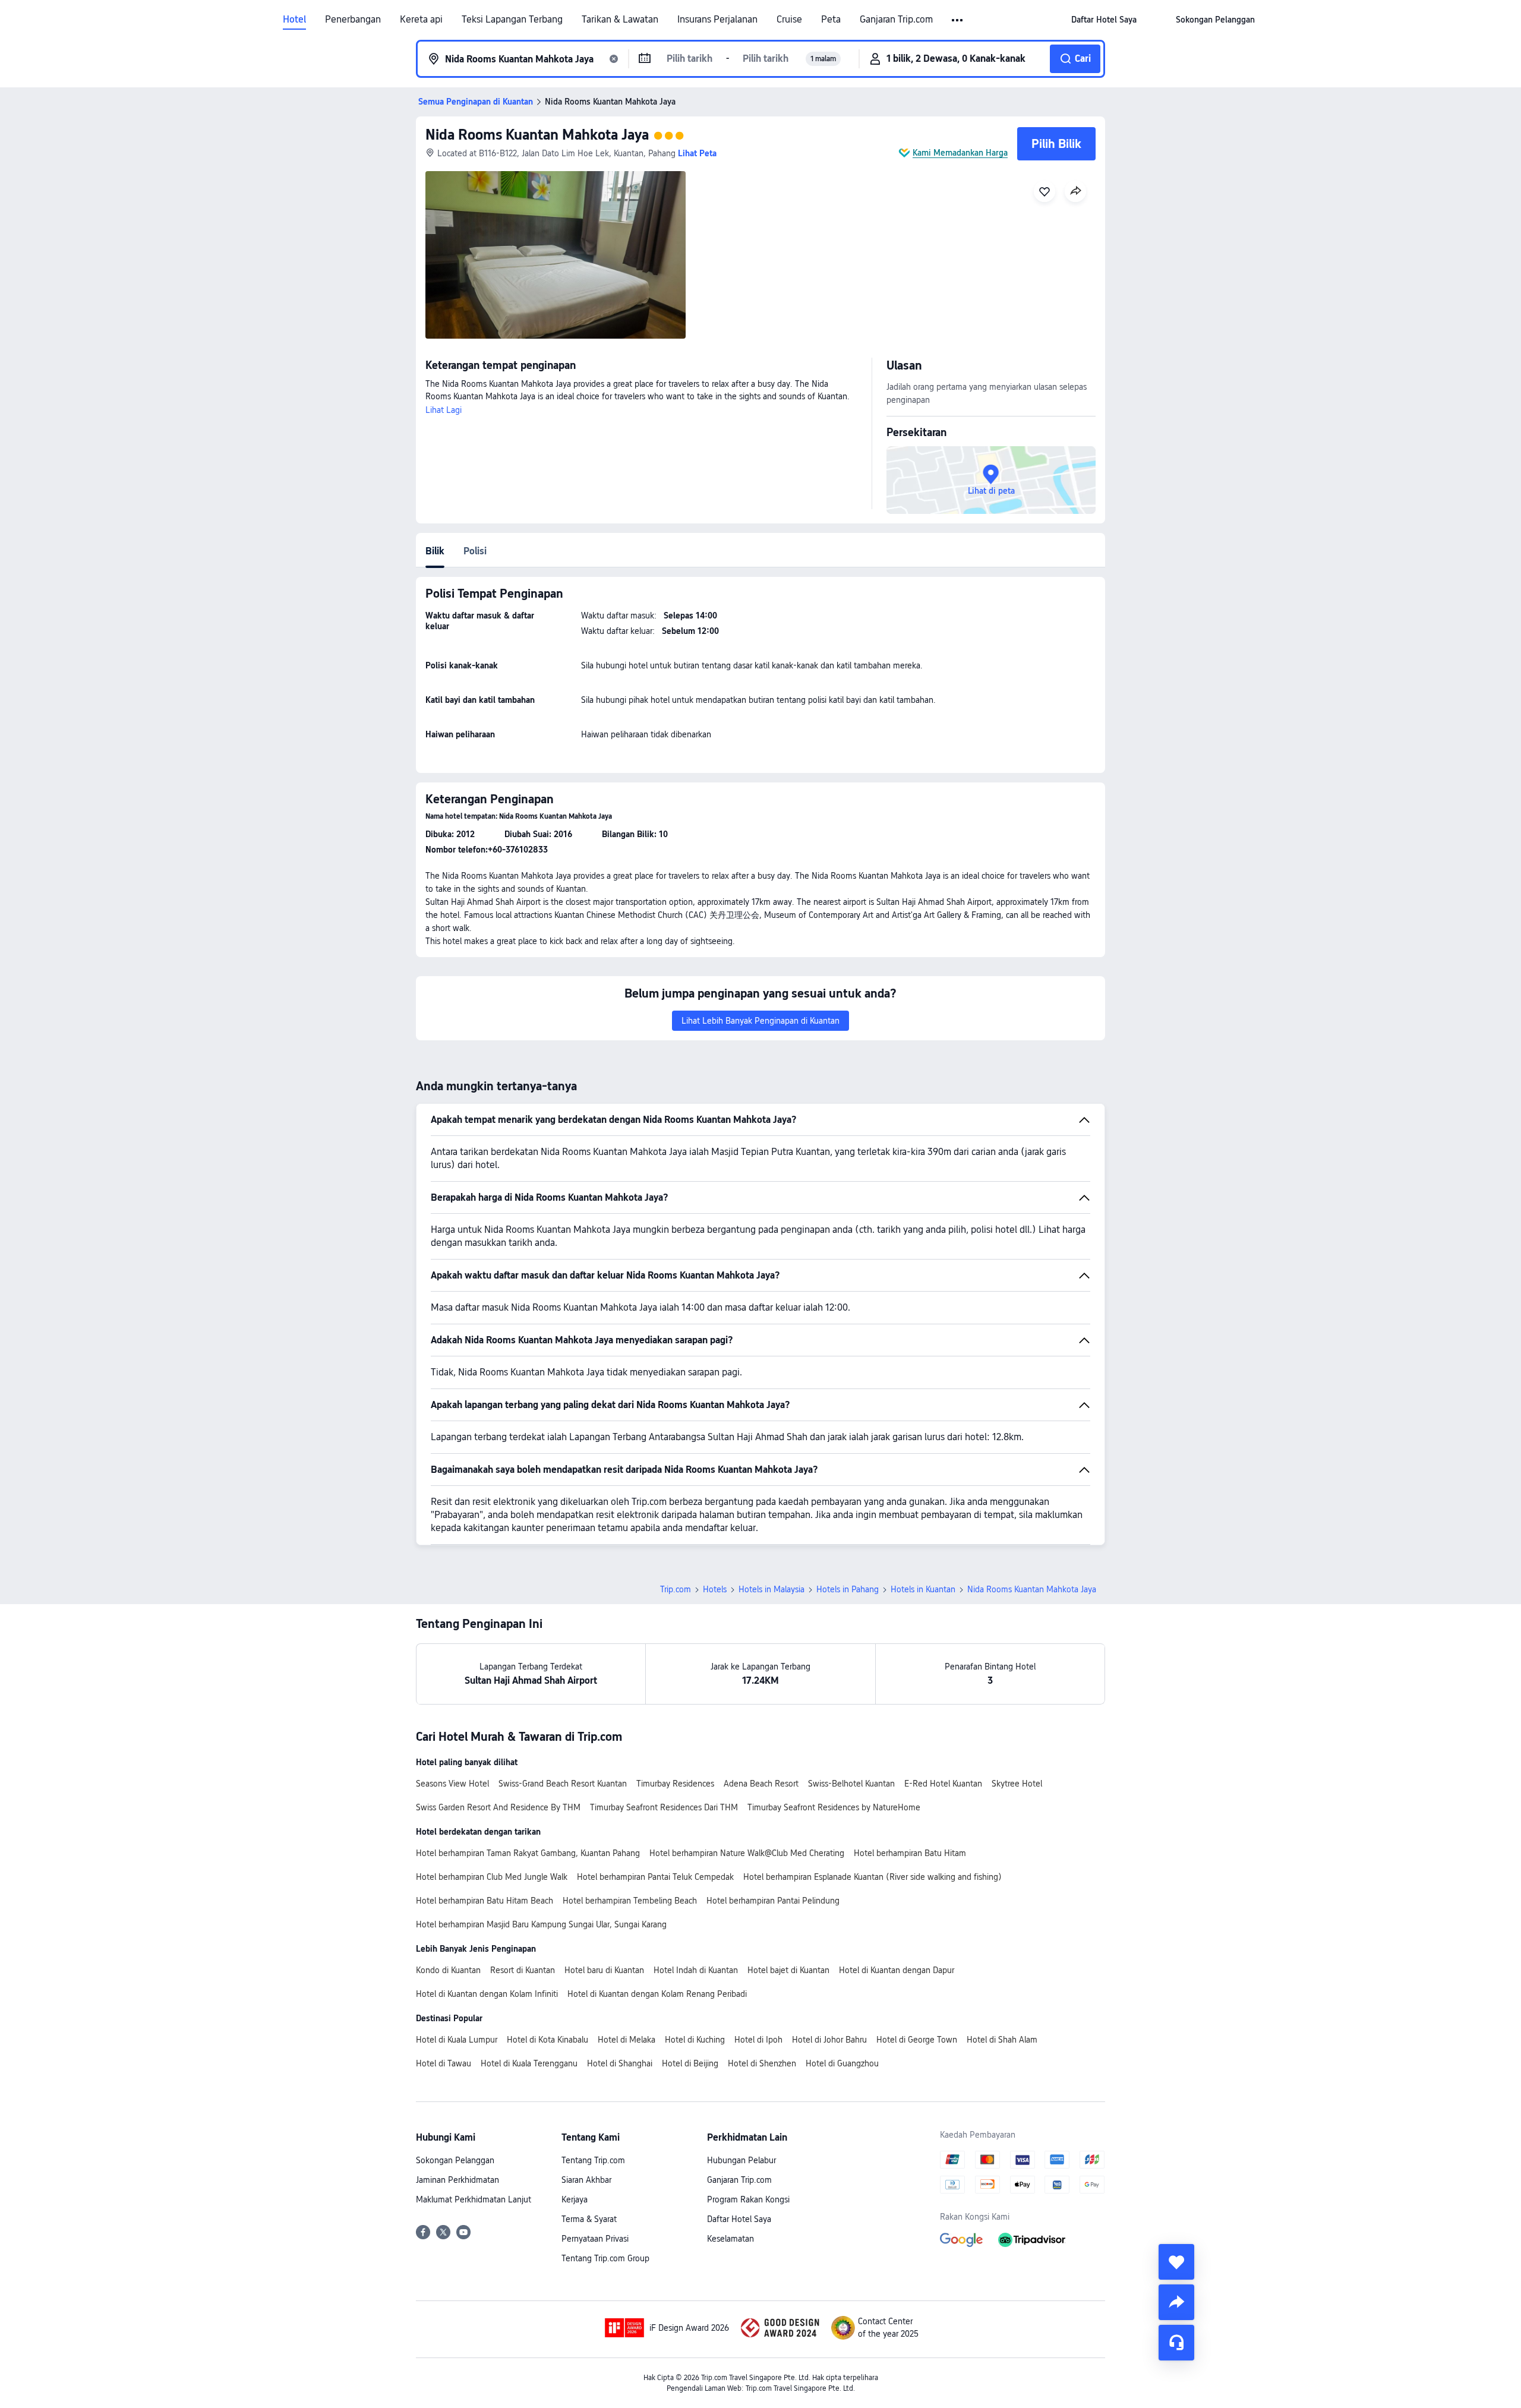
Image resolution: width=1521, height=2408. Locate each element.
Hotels (715, 1589)
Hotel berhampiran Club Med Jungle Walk (492, 1877)
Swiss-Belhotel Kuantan (851, 1784)
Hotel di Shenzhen (762, 2063)
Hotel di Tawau (444, 2063)
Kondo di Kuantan (448, 1970)
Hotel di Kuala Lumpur (457, 2040)
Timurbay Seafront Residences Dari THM (664, 1807)
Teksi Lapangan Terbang (512, 20)
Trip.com (676, 1589)
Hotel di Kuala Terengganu (529, 2063)
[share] (1176, 2302)
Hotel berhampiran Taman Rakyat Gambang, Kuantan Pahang (528, 1853)
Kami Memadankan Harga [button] (960, 153)
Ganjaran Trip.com (896, 20)
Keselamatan (730, 2239)
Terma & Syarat (589, 2219)
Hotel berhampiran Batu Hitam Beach (485, 1901)
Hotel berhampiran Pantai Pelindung (773, 1901)
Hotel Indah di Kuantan (696, 1970)
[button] (958, 20)
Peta (831, 20)
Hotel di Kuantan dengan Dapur (897, 1970)
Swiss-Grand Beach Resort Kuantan (563, 1784)
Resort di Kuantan (523, 1970)
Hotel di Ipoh (758, 2040)
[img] (556, 255)
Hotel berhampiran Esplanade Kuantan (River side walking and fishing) (872, 1877)
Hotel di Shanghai (620, 2063)
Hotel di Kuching (695, 2040)
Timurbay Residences (675, 1784)
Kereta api (421, 20)
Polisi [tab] (475, 551)
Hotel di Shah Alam (1002, 2040)
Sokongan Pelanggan (455, 2160)
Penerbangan (353, 20)
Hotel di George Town (917, 2040)
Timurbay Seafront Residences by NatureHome (834, 1807)
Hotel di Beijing (690, 2063)
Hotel (294, 20)
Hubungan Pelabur (741, 2160)
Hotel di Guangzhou (842, 2063)
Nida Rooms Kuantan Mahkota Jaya (537, 135)
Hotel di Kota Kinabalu (548, 2040)
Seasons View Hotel (452, 1784)
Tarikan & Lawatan (620, 20)
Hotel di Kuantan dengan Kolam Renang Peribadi (657, 1994)
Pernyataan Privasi (595, 2239)
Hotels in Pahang (848, 1589)
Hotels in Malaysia (771, 1589)
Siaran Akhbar (586, 2180)
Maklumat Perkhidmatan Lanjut (474, 2199)
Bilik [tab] (435, 551)
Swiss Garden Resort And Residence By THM (498, 1807)
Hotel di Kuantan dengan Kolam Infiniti (487, 1994)
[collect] (1176, 2262)
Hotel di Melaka (627, 2040)
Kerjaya (575, 2199)
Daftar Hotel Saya (739, 2219)
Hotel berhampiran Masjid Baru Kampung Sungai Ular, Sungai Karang (541, 1924)
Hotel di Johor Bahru (829, 2040)
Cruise (789, 20)
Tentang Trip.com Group (605, 2258)
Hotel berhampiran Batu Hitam (910, 1853)
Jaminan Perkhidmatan (457, 2180)
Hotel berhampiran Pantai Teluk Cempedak (655, 1877)
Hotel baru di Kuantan (604, 1970)
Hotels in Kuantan (923, 1589)
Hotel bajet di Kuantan (788, 1970)
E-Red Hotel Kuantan (943, 1784)
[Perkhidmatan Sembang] (1176, 2343)
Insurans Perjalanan (717, 20)
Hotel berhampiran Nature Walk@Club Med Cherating (747, 1853)
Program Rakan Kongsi (748, 2199)
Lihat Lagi (444, 410)
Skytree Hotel (1017, 1784)
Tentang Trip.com (593, 2160)
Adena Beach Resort (761, 1784)
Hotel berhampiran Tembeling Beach (630, 1901)
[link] (1104, 20)
